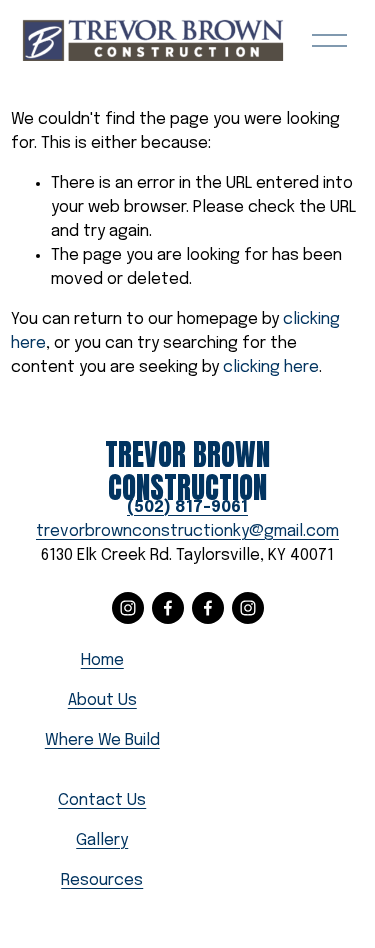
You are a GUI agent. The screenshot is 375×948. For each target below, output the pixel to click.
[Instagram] (128, 608)
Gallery (102, 840)
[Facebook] (168, 608)
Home (102, 660)
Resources (102, 880)
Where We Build (102, 740)
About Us (102, 700)
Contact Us (102, 800)
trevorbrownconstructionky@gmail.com (187, 531)
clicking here (271, 367)
